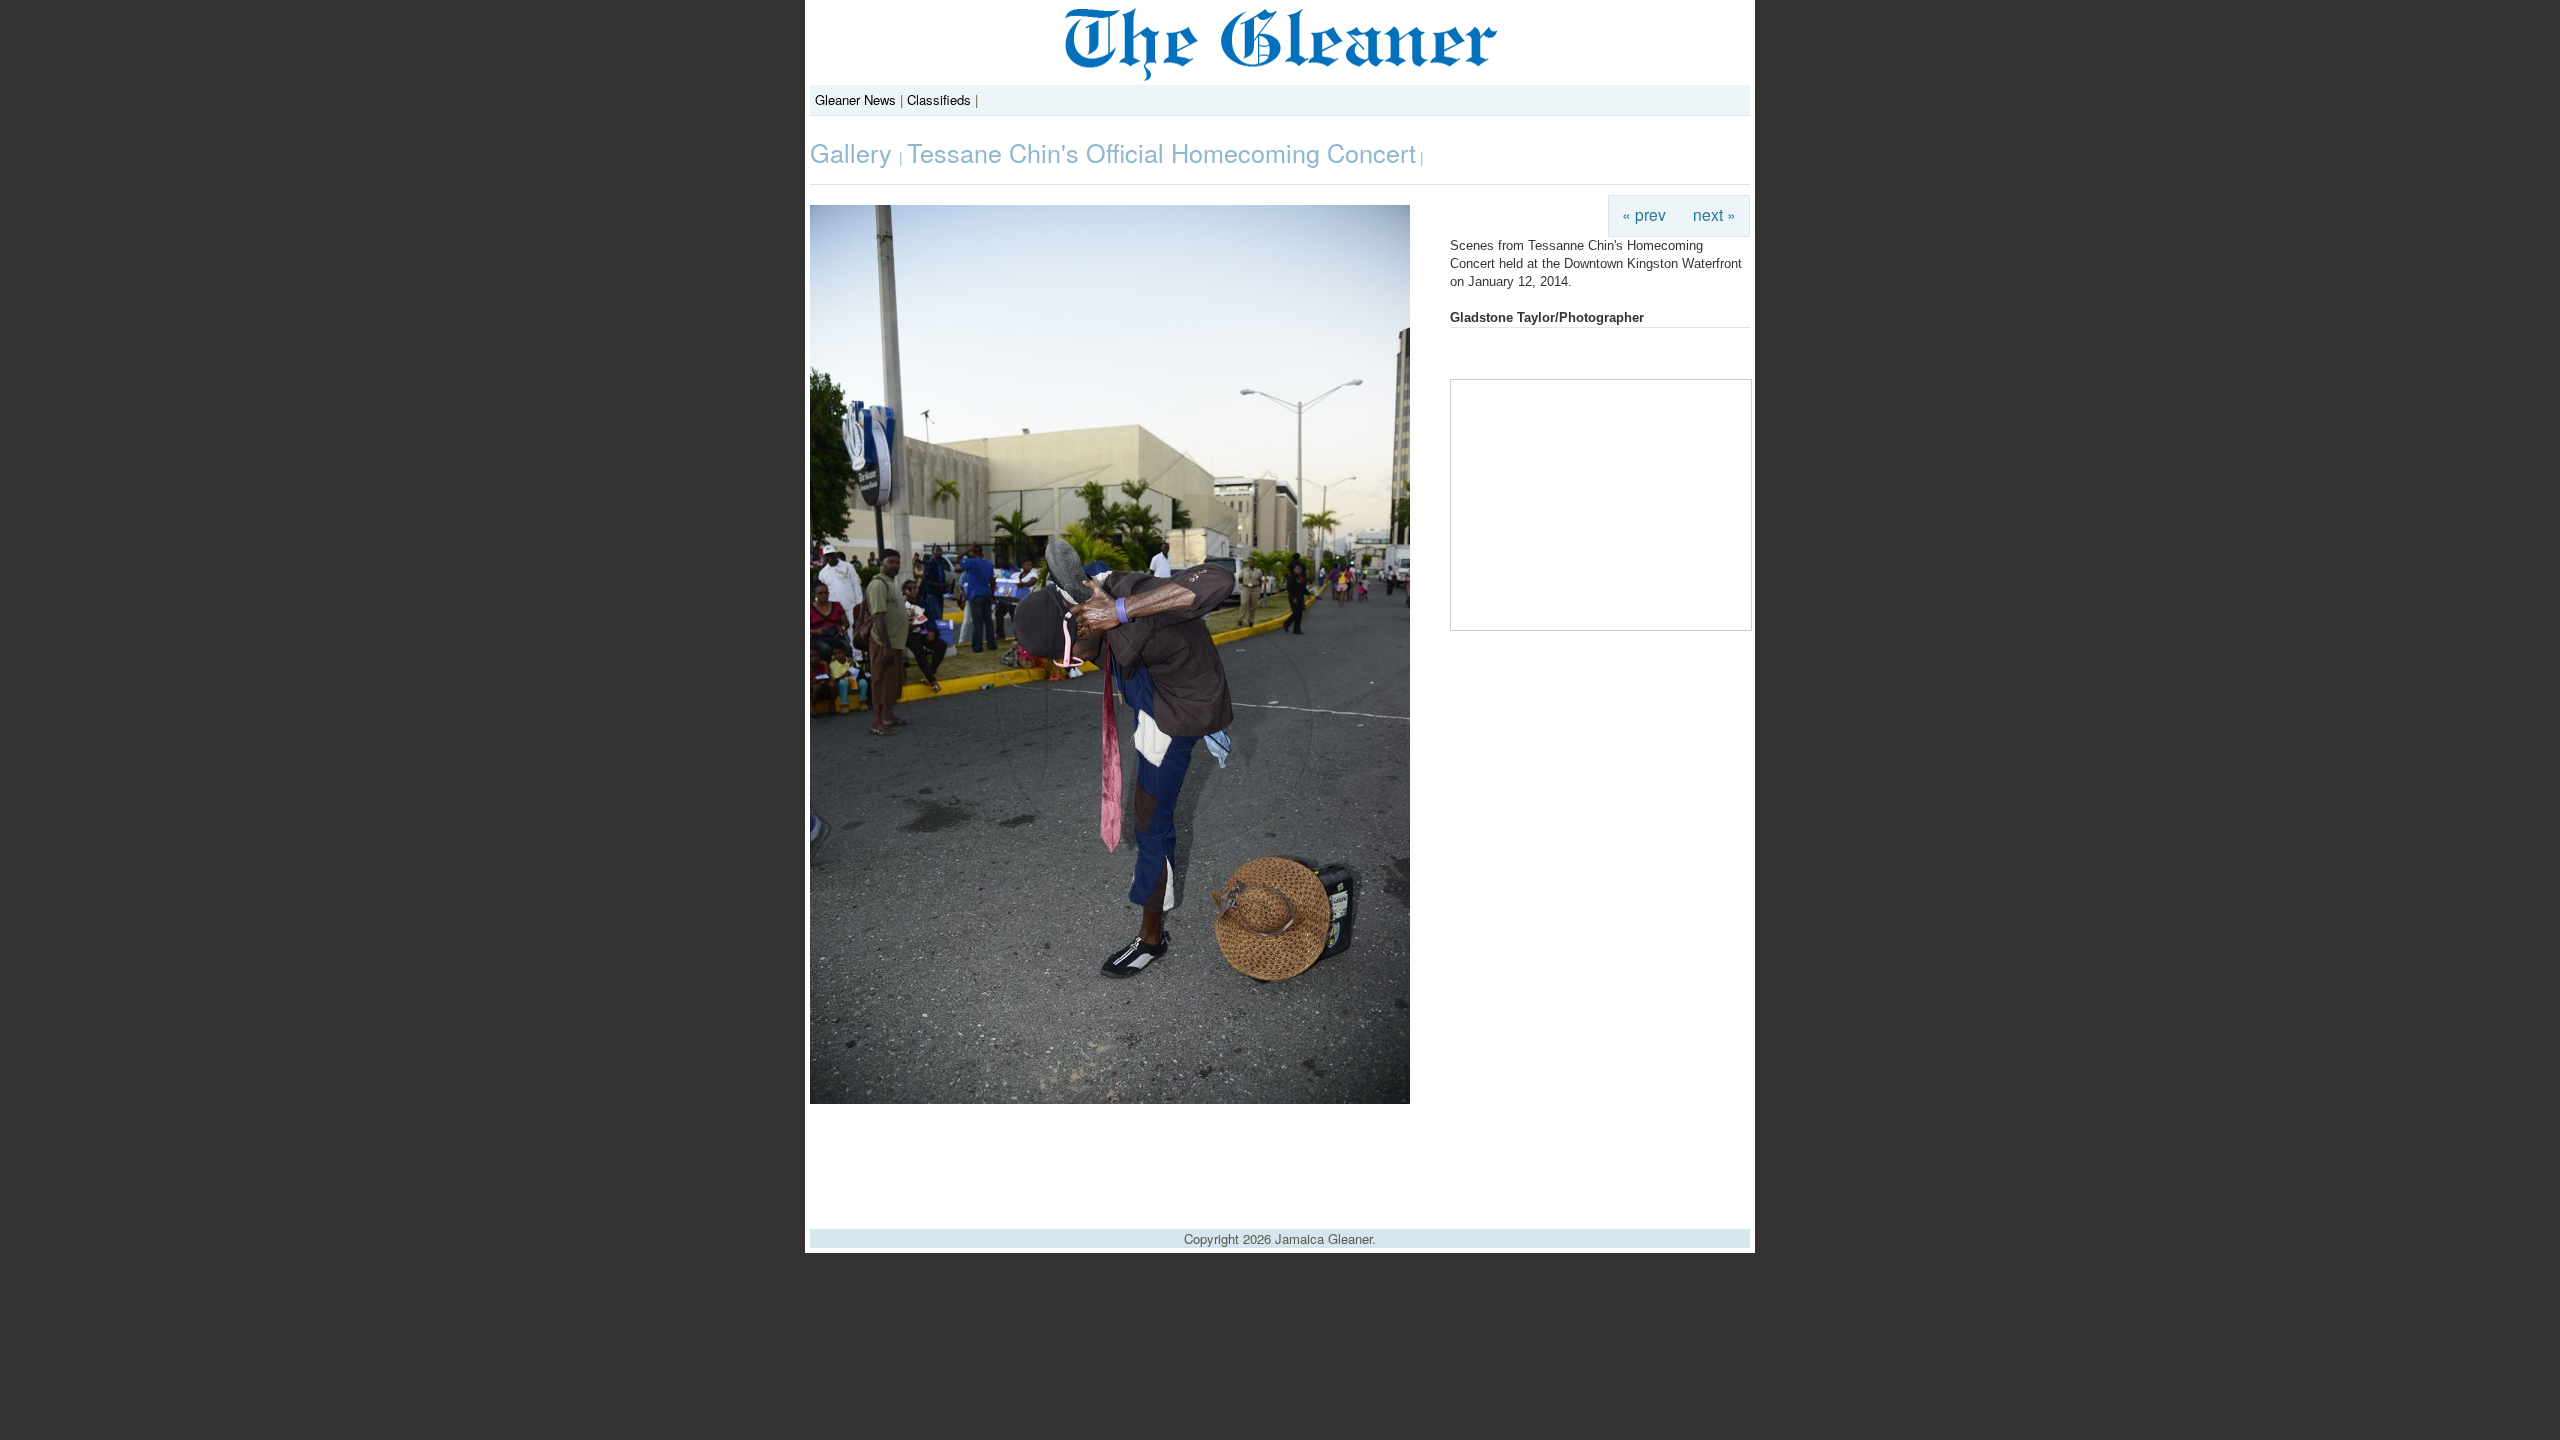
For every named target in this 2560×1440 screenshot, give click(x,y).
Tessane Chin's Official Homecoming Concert (1161, 152)
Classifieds (939, 99)
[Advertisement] (1280, 1159)
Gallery (854, 152)
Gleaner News (855, 99)
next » (1714, 214)
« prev (1644, 214)
